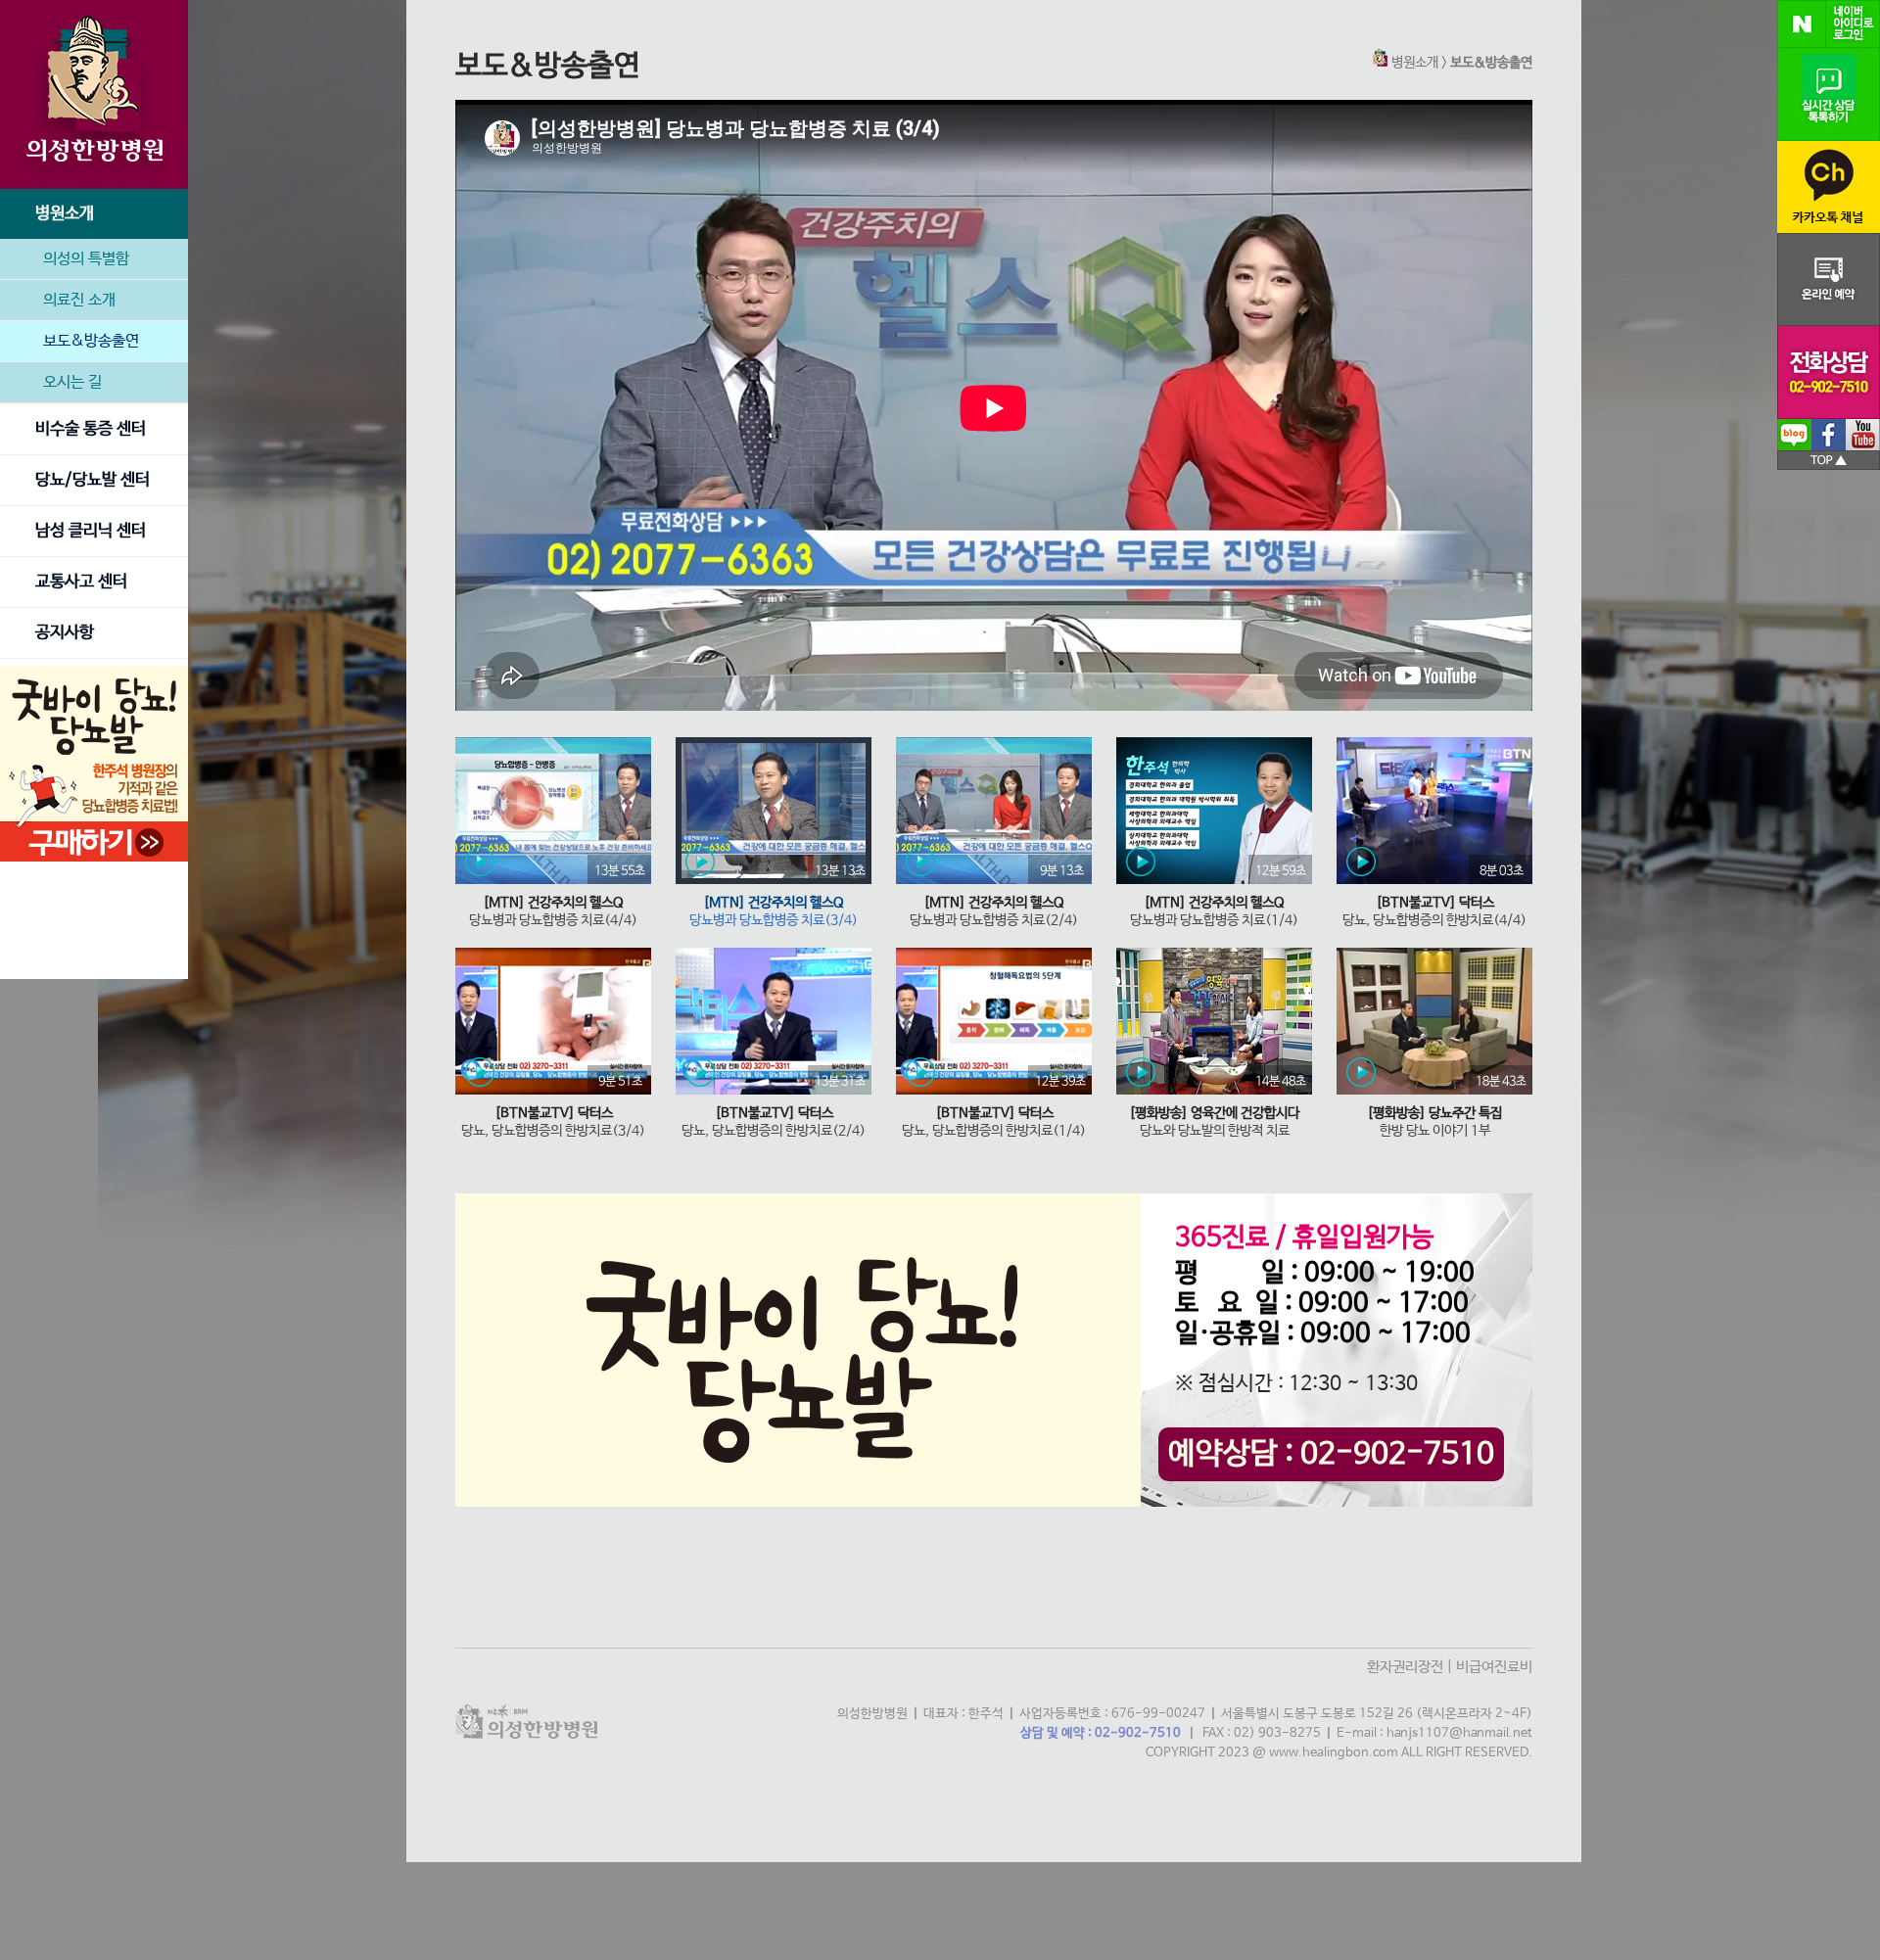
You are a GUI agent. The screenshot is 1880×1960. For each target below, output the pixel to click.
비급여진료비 (1494, 1667)
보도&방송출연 (91, 341)
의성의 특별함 (86, 259)
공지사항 (65, 633)
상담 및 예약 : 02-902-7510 (1101, 1733)
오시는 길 (72, 382)
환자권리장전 (1405, 1667)
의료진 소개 (79, 300)
